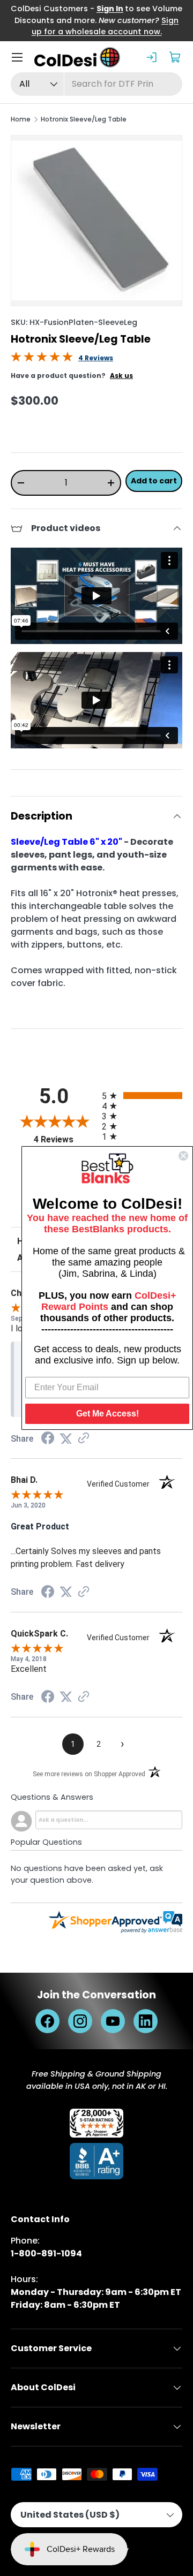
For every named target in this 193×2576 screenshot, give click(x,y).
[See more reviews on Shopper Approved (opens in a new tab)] (84, 1439)
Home (21, 119)
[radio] (142, 1096)
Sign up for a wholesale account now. (105, 26)
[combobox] (96, 84)
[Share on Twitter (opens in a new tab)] (66, 1439)
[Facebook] (47, 2021)
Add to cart (154, 481)
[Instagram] (80, 2021)
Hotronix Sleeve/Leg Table (84, 119)
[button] (176, 57)
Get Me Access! (107, 1414)
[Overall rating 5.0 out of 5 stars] (42, 359)
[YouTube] (113, 2021)
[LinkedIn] (146, 2021)
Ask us (121, 376)
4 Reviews (96, 358)
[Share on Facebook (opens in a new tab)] (48, 1439)
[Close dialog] (183, 1156)
